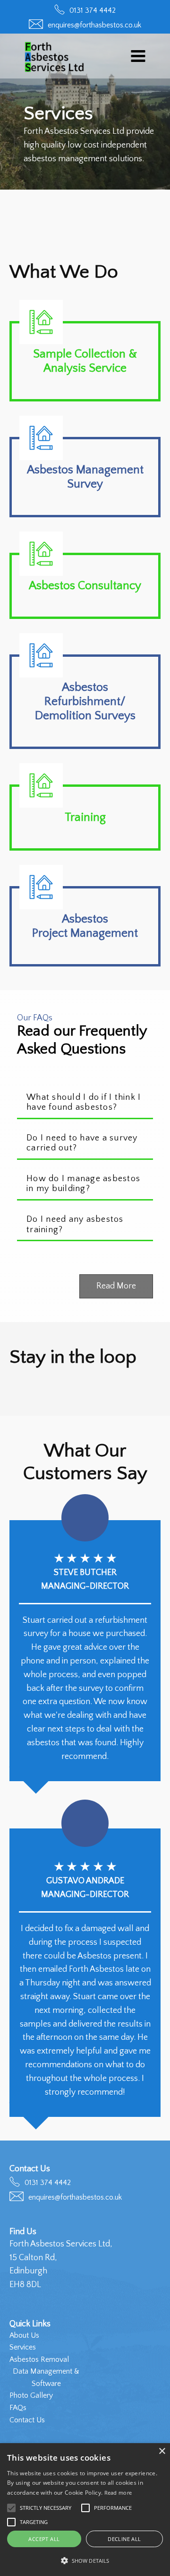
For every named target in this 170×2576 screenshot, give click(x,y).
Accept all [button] (44, 2539)
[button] (138, 56)
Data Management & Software (46, 2377)
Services (23, 2347)
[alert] (85, 2510)
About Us (24, 2335)
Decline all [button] (124, 2539)
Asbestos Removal (39, 2359)
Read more (118, 2493)
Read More (116, 1286)
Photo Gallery (31, 2395)
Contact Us (27, 2420)
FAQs (18, 2408)
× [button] (162, 2451)
